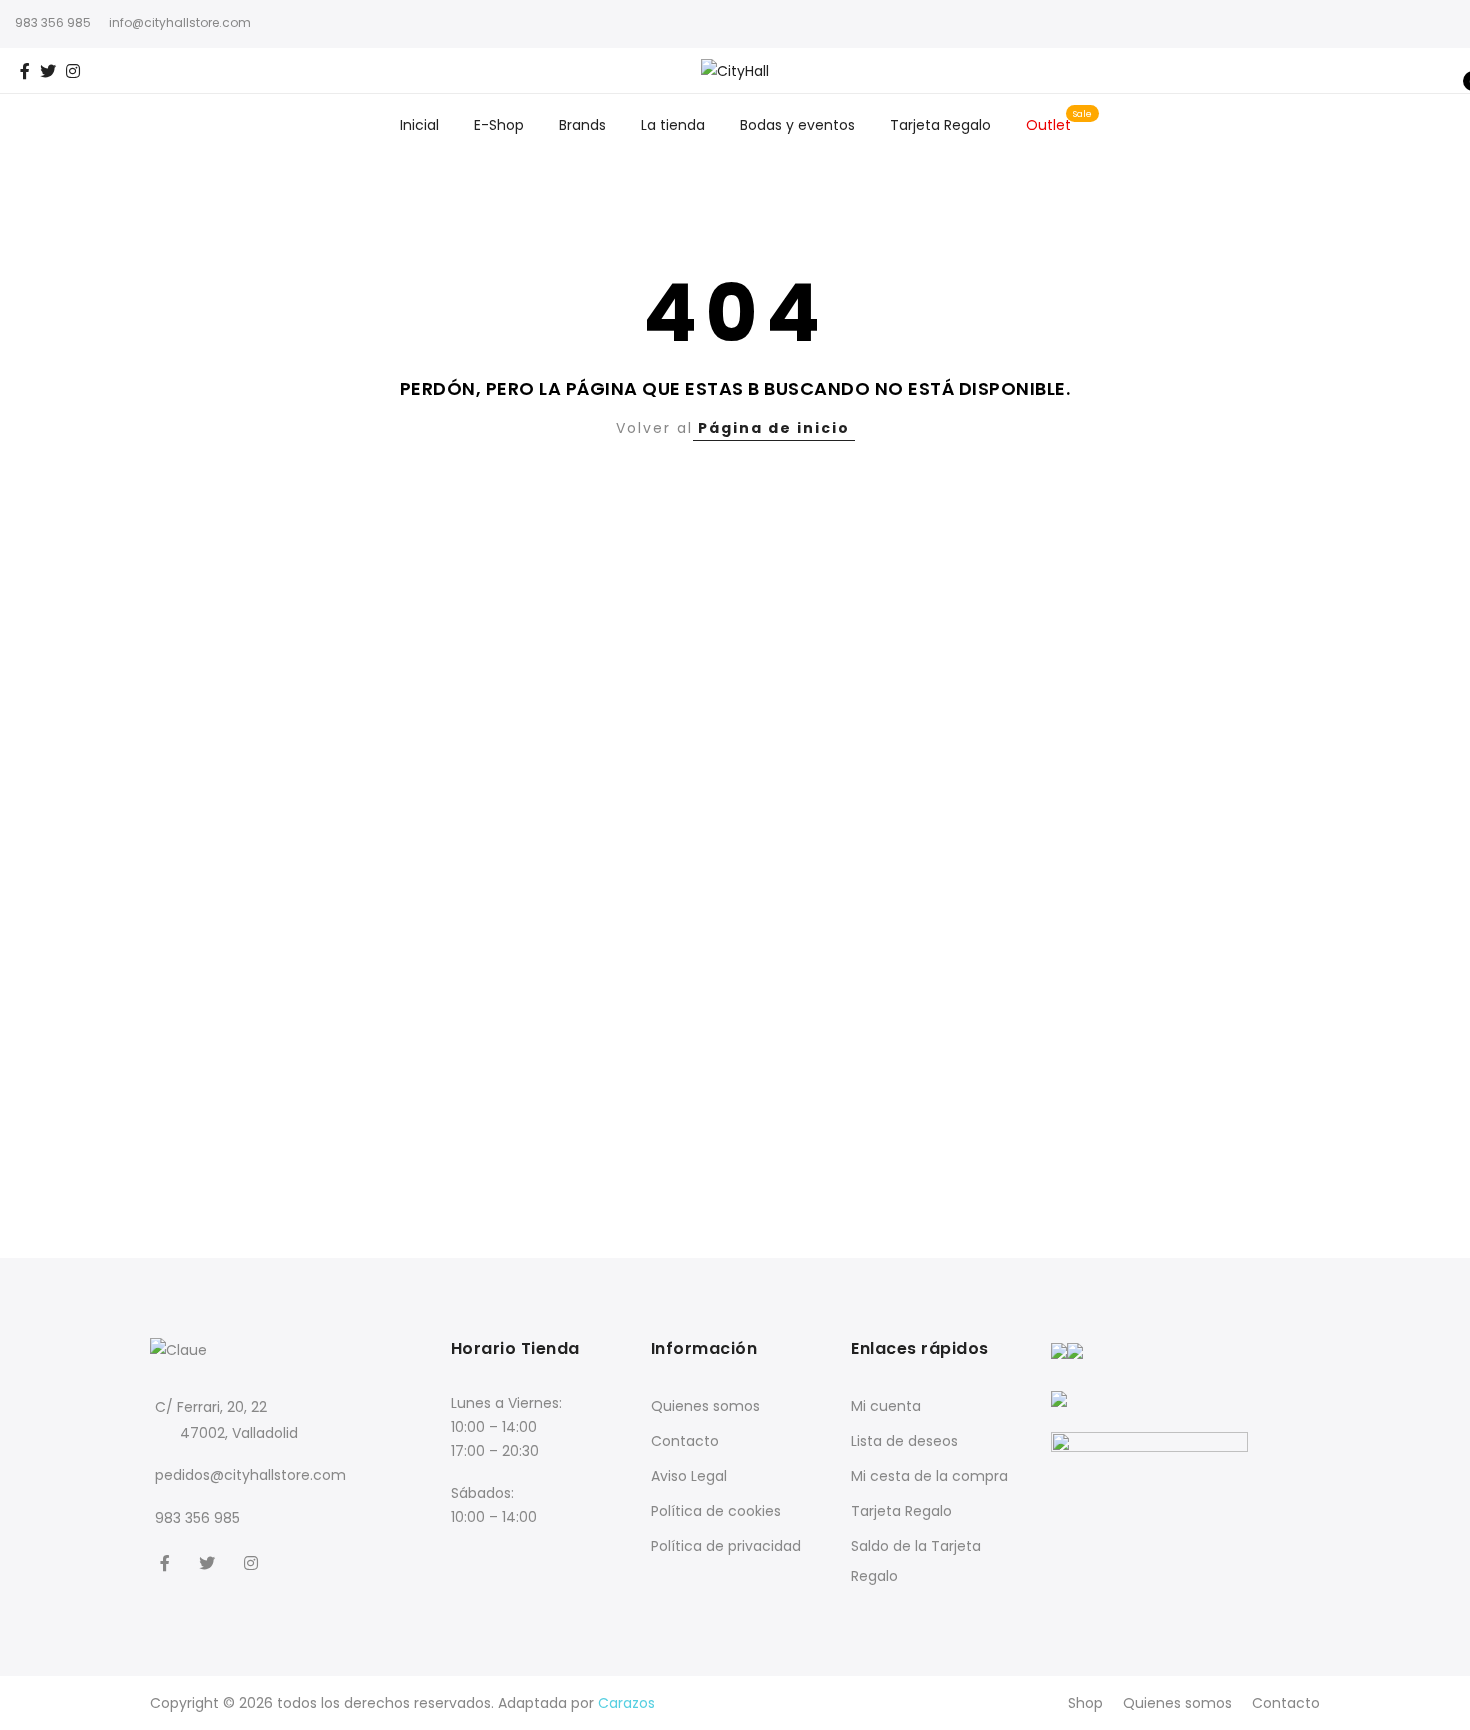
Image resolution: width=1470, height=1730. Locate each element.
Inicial (419, 125)
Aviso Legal (689, 1476)
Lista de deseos (904, 1441)
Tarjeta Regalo (940, 125)
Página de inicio (774, 428)
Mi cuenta (886, 1406)
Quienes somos (705, 1406)
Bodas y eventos (797, 125)
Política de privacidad (726, 1546)
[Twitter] (209, 1561)
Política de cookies (716, 1511)
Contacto (685, 1441)
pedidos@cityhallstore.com (250, 1475)
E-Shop (499, 125)
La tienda (673, 125)
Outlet (1048, 125)
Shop (1085, 1703)
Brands (582, 125)
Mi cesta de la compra (929, 1476)
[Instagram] (253, 1561)
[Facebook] (167, 1561)
